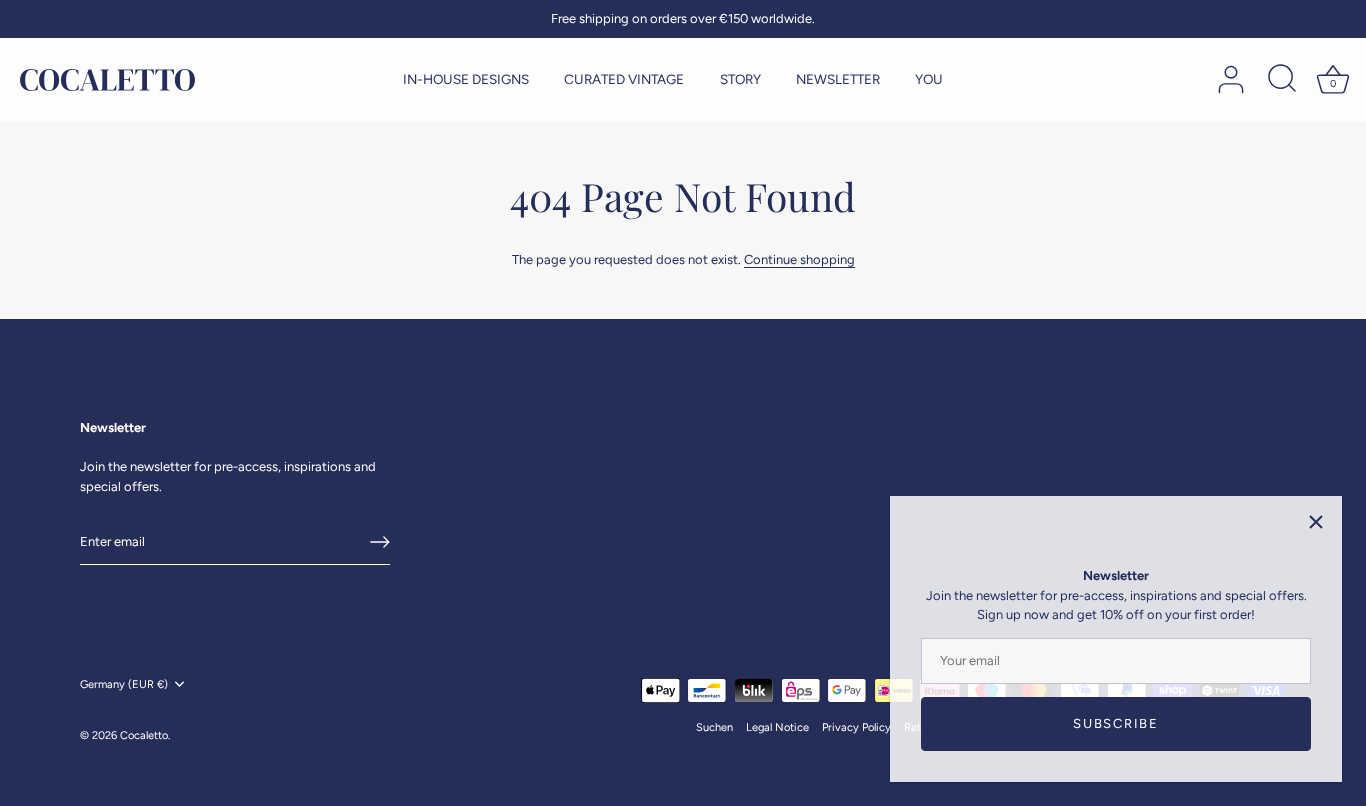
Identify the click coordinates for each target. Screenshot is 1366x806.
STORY (740, 79)
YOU (929, 79)
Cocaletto (144, 735)
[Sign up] (380, 542)
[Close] (1316, 522)
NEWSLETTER (838, 79)
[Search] (1282, 80)
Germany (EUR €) (124, 684)
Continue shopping (799, 259)
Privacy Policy (856, 727)
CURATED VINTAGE (624, 79)
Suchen (714, 727)
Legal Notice (777, 727)
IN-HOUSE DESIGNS (466, 79)
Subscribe (1115, 723)
